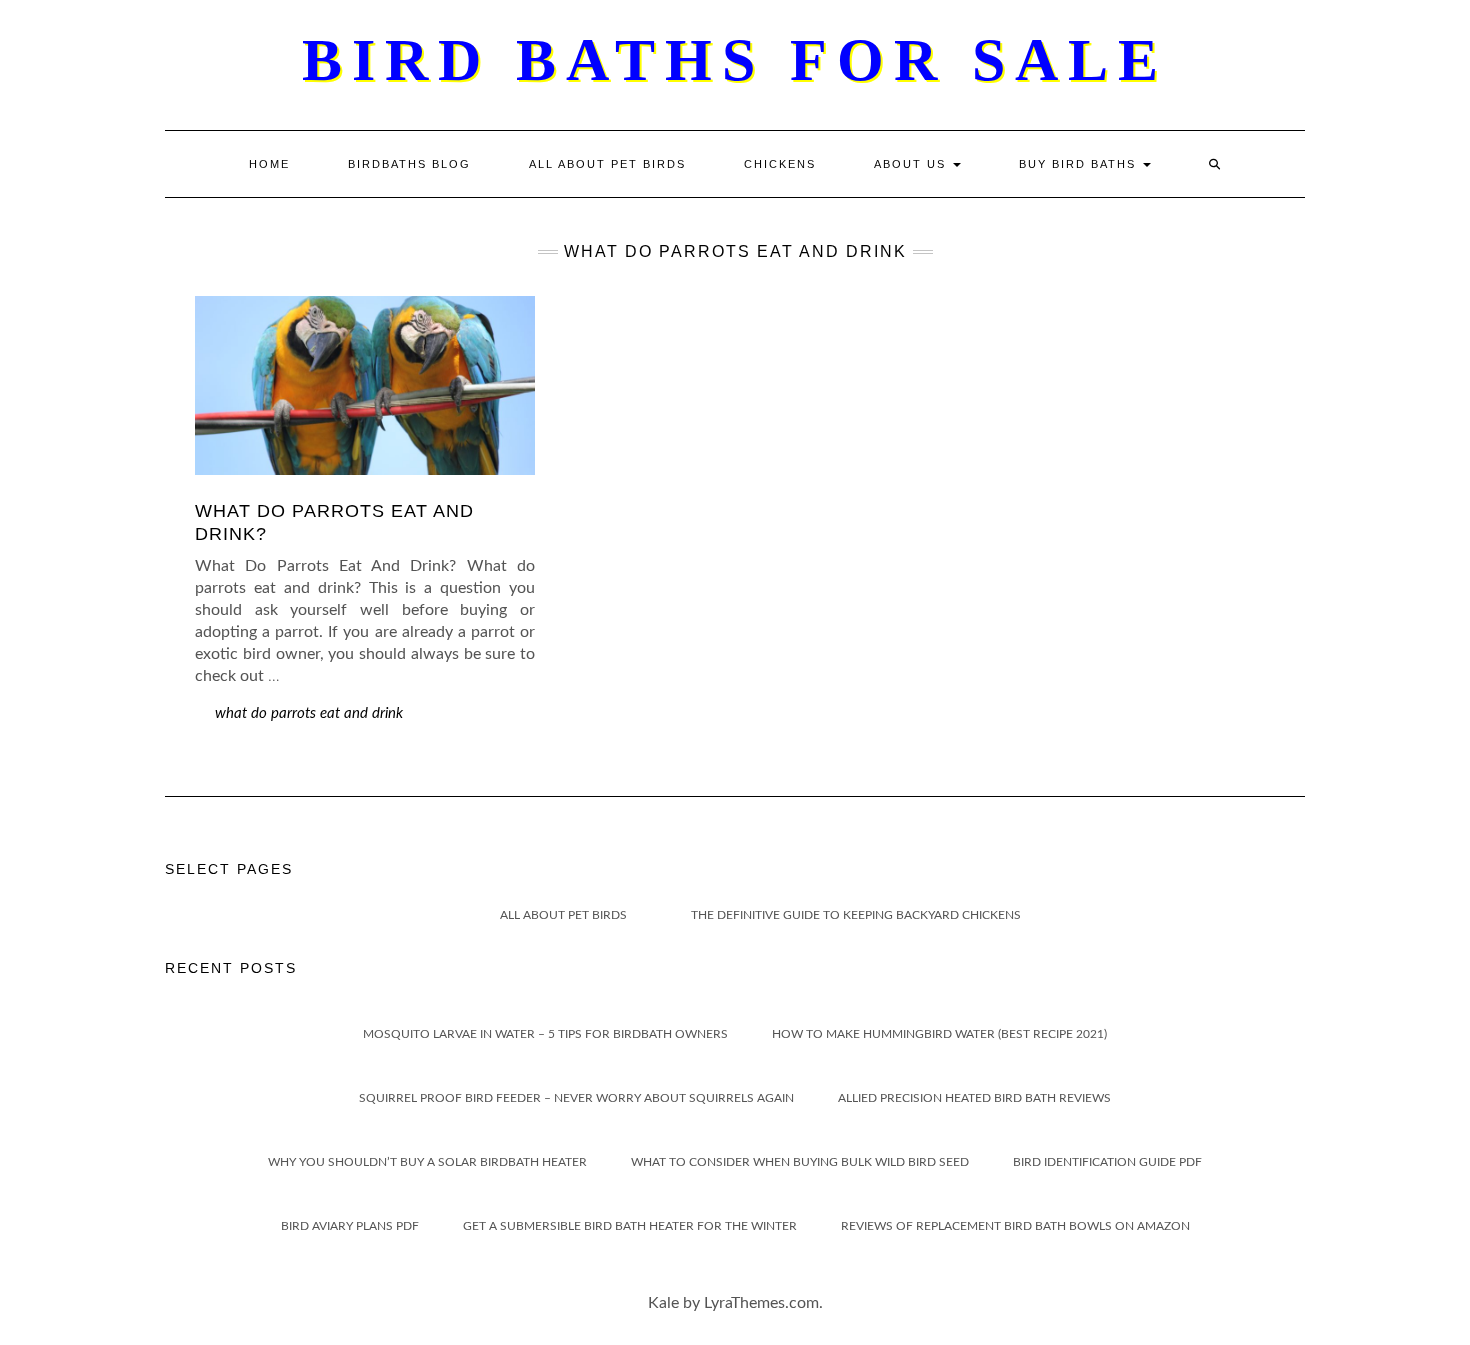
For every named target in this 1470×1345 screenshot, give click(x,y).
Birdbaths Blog (409, 164)
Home (269, 164)
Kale (663, 1303)
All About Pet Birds (607, 164)
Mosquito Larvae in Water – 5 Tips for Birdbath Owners (545, 1034)
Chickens (780, 164)
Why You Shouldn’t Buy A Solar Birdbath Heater (427, 1162)
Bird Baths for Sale (735, 60)
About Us (912, 164)
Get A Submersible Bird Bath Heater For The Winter (630, 1226)
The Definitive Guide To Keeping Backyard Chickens (856, 915)
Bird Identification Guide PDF (1107, 1162)
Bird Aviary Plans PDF (350, 1226)
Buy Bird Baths (1080, 164)
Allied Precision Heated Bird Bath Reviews (974, 1098)
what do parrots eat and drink (309, 713)
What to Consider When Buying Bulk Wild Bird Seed (800, 1162)
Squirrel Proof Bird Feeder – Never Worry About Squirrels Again (576, 1098)
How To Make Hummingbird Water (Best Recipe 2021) (939, 1034)
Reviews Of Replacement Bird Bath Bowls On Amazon (1015, 1226)
